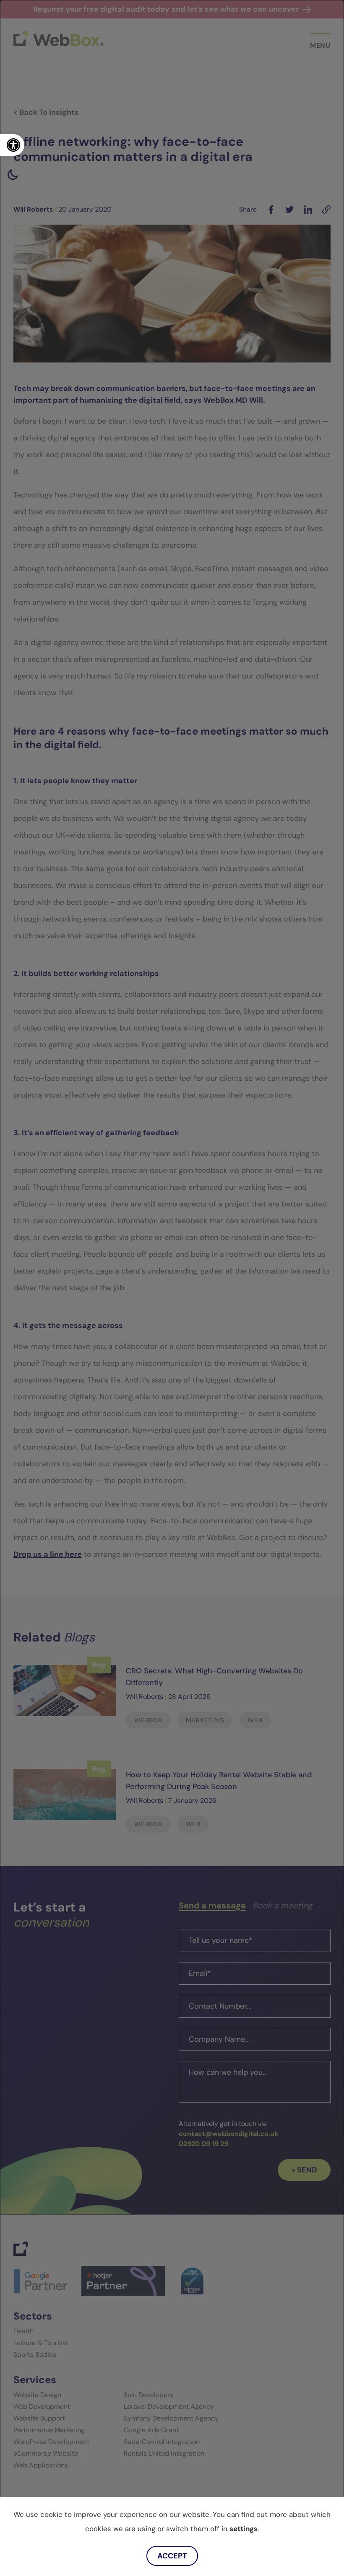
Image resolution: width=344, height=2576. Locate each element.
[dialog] (172, 1288)
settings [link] (244, 2529)
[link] (12, 145)
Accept (172, 2556)
